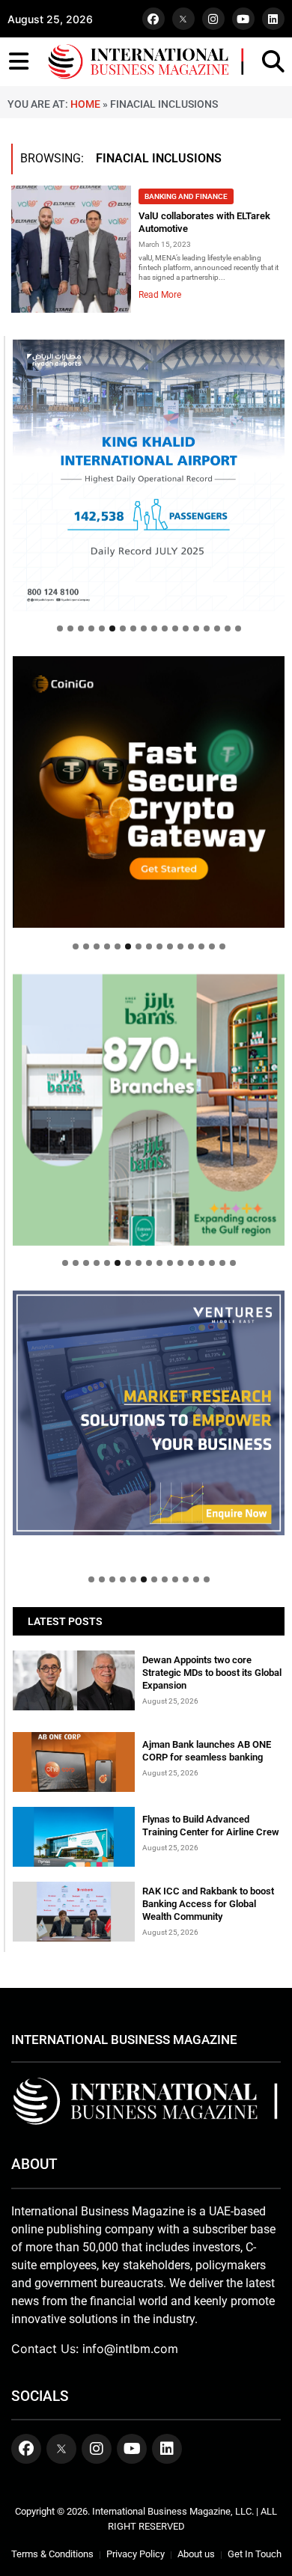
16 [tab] (217, 628)
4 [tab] (91, 628)
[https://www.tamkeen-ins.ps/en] (149, 792)
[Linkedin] (273, 19)
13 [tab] (186, 628)
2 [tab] (70, 628)
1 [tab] (60, 628)
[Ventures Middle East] (149, 1413)
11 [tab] (165, 628)
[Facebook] (153, 19)
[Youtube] (243, 19)
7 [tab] (123, 628)
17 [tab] (228, 628)
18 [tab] (238, 628)
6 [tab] (112, 628)
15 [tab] (207, 628)
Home (85, 104)
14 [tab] (196, 628)
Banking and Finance (186, 196)
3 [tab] (81, 628)
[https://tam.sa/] (149, 475)
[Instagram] (213, 19)
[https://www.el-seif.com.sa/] (149, 1110)
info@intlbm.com (130, 2349)
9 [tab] (144, 628)
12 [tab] (175, 628)
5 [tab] (102, 628)
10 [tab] (154, 628)
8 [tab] (133, 628)
